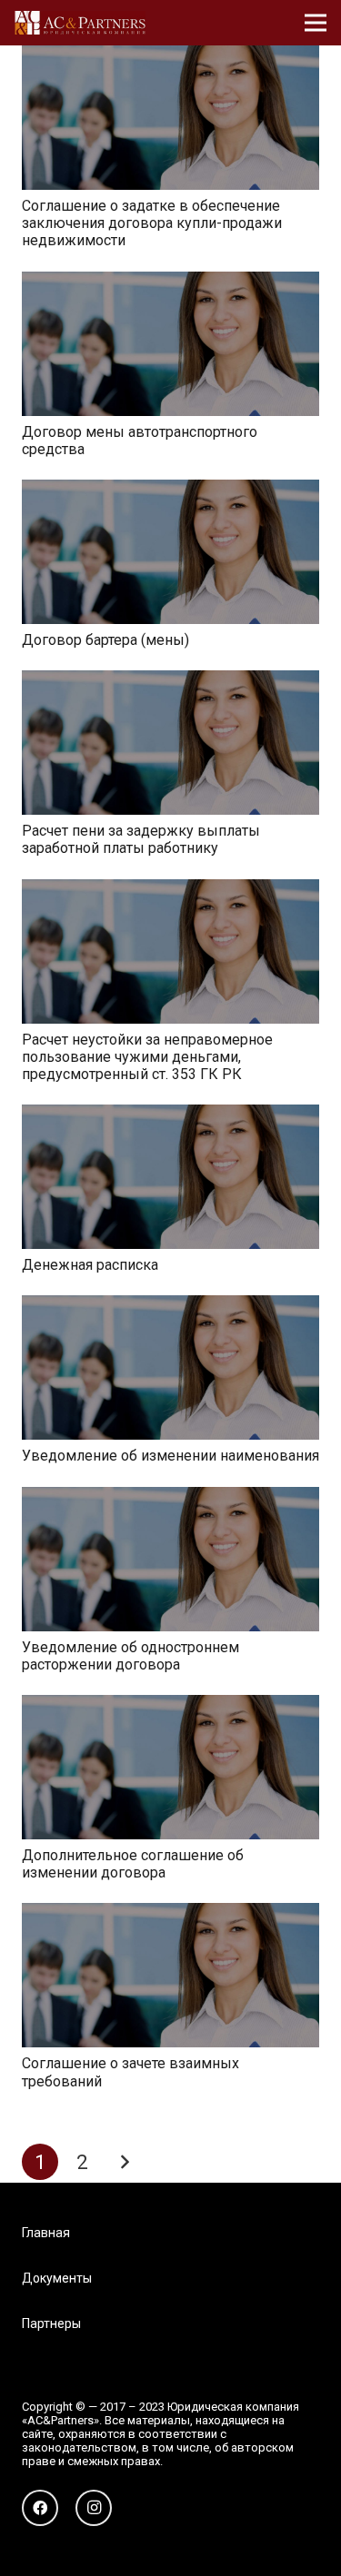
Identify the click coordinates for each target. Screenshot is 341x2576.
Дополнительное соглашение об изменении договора (133, 1864)
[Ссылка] (80, 23)
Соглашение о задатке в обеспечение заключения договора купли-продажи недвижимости (152, 223)
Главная (46, 2233)
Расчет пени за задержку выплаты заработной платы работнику (141, 839)
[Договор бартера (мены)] (170, 492)
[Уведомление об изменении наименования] (170, 1308)
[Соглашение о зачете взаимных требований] (170, 1915)
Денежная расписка (90, 1265)
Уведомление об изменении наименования (170, 1456)
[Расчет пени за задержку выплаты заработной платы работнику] (170, 683)
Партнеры (51, 2323)
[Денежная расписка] (170, 1117)
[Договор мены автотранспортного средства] (170, 284)
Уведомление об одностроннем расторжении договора (130, 1656)
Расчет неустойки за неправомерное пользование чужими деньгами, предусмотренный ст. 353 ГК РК (147, 1057)
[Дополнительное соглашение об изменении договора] (170, 1707)
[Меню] (316, 23)
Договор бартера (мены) (105, 640)
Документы (57, 2278)
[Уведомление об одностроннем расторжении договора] (170, 1499)
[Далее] (125, 2162)
